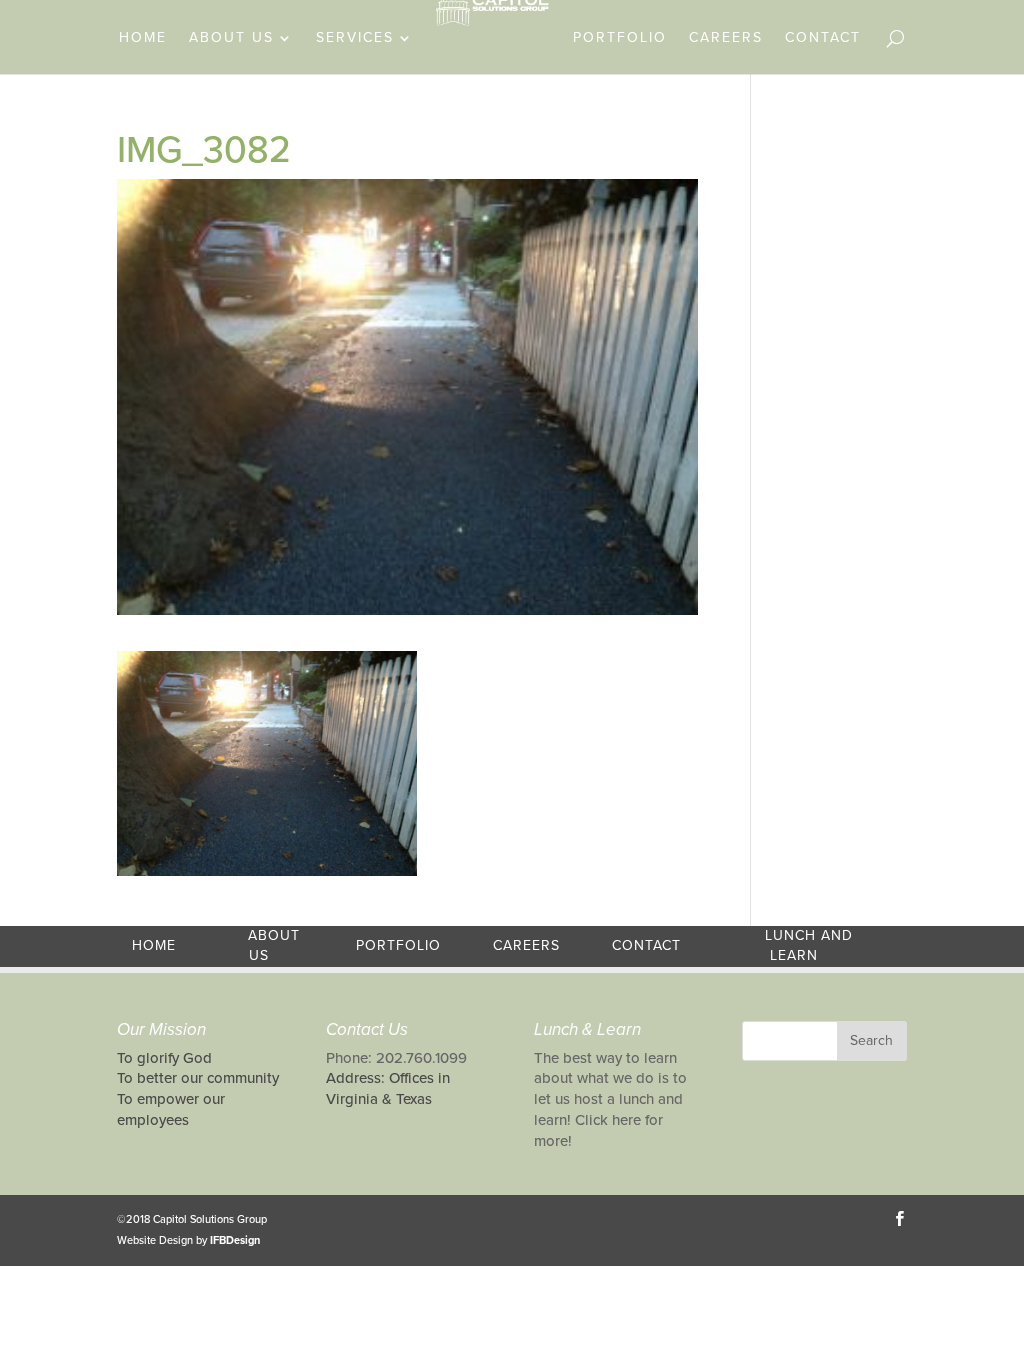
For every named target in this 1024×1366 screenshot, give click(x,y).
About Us (231, 38)
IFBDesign (235, 1240)
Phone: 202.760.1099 (396, 1058)
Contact (823, 38)
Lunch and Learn (809, 946)
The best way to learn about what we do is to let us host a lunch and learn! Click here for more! (610, 1099)
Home (143, 38)
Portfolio (620, 38)
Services (355, 38)
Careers (726, 38)
